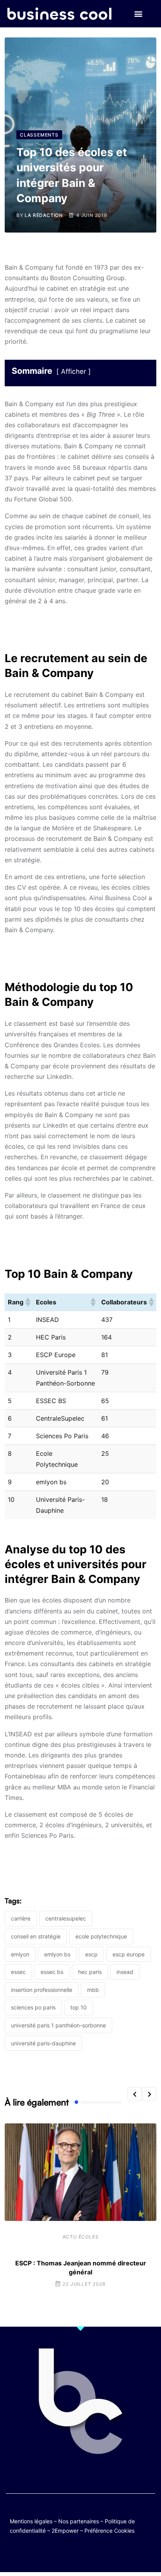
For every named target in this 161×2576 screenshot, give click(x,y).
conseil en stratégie (36, 1936)
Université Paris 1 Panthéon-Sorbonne (58, 2025)
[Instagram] (103, 2554)
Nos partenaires (79, 2521)
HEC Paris (90, 1972)
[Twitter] (42, 2554)
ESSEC (18, 1972)
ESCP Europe (129, 1954)
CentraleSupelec (66, 1918)
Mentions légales (31, 2521)
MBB (93, 1990)
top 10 (79, 2007)
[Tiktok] (88, 2554)
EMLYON (20, 1954)
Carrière (21, 1918)
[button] (139, 14)
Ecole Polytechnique (101, 1936)
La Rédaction (44, 215)
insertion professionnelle (42, 1990)
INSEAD (125, 1972)
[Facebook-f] (58, 2554)
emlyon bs (57, 1954)
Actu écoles (81, 2237)
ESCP (91, 1954)
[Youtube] (73, 2554)
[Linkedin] (119, 2554)
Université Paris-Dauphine (43, 2043)
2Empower (65, 2531)
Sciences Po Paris (33, 2007)
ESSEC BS (52, 1972)
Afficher (73, 371)
